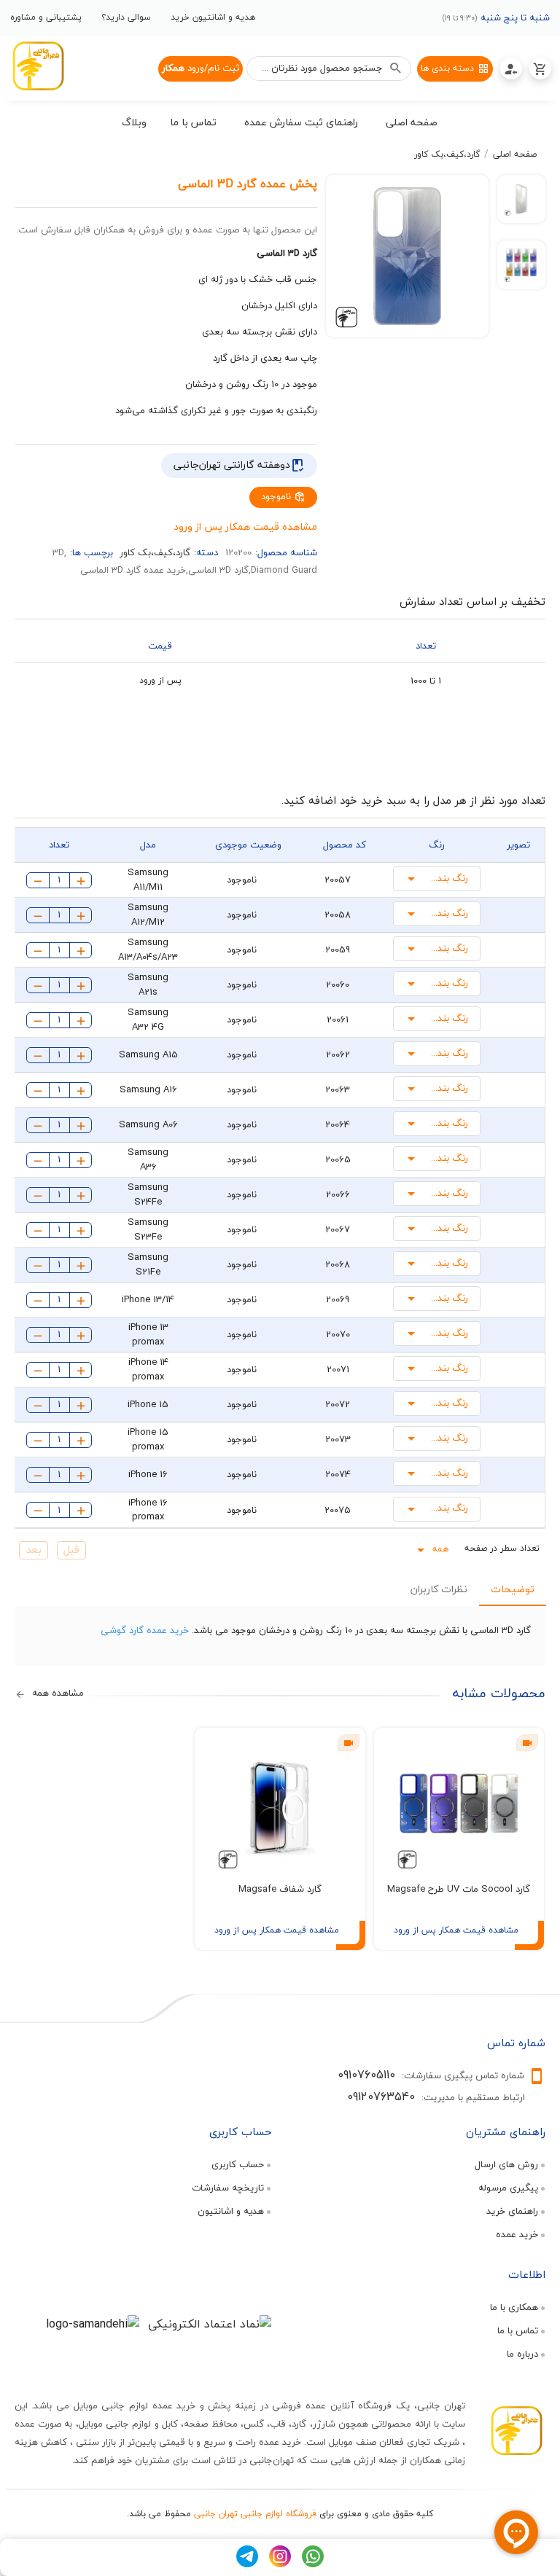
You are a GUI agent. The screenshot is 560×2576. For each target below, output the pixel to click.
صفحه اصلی (515, 154)
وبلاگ (134, 122)
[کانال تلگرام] (247, 2564)
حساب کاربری (238, 2164)
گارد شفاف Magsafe (280, 1889)
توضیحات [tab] (512, 1589)
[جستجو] (396, 68)
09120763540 (381, 2097)
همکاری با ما (514, 2307)
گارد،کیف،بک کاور (447, 154)
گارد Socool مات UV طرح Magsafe (459, 1889)
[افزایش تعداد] (81, 880)
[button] (412, 125)
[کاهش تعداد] (38, 880)
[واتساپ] (313, 2564)
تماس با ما (518, 2330)
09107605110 (366, 2075)
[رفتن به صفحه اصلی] (38, 68)
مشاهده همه (57, 1694)
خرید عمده (517, 2234)
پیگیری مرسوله (508, 2188)
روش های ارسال (506, 2164)
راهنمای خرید (512, 2211)
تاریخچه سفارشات (228, 2188)
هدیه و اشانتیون (231, 2211)
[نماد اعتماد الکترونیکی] (210, 2324)
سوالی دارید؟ (126, 17)
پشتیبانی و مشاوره (46, 17)
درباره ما (522, 2354)
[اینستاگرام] (280, 2564)
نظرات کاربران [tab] (438, 1589)
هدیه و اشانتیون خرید (213, 17)
